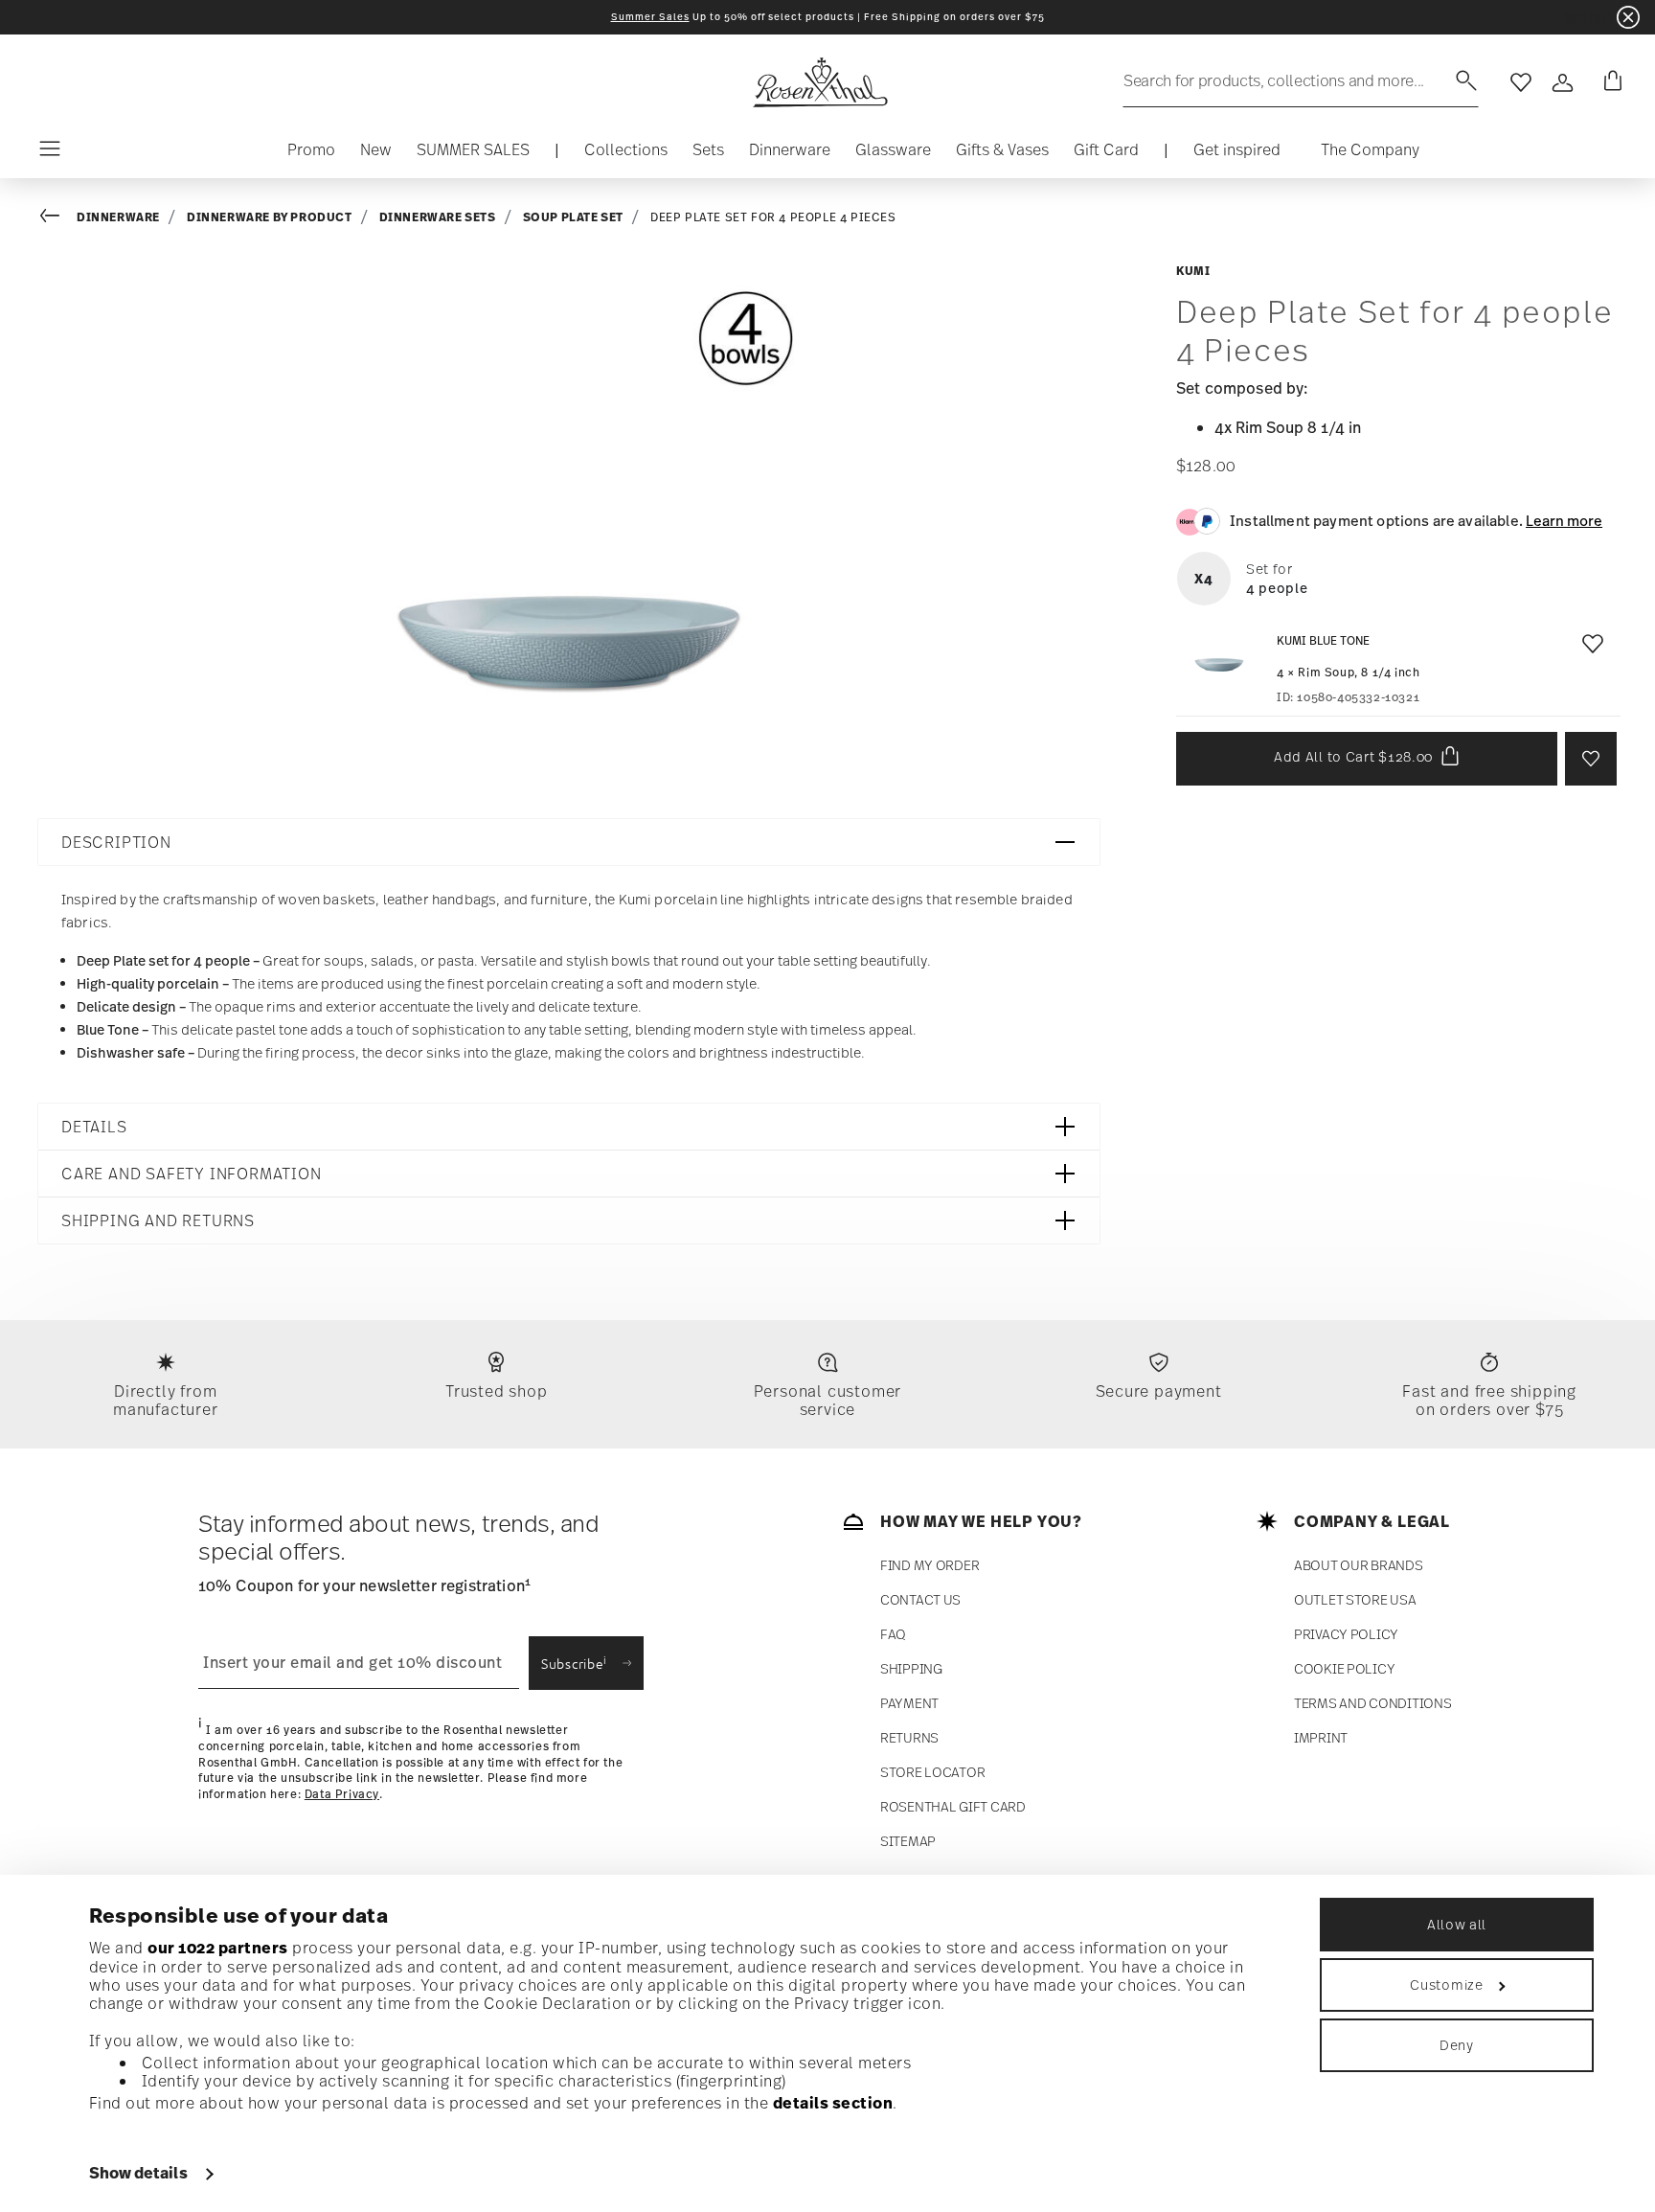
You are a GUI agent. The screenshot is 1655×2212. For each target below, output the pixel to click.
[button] (626, 154)
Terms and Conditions (1372, 1703)
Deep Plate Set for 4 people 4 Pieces (773, 217)
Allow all (1457, 1924)
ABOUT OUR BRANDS (1359, 1565)
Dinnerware (118, 217)
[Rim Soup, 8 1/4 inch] (1219, 665)
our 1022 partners (218, 1948)
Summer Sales (650, 17)
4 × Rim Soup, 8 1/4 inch (1348, 672)
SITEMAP (908, 1841)
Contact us (920, 1599)
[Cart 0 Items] (1609, 82)
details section (833, 2103)
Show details (138, 2173)
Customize (1446, 1984)
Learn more (1564, 520)
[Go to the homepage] (820, 82)
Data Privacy (342, 1794)
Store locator (932, 1772)
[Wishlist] (1589, 649)
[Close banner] (1628, 17)
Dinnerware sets (438, 217)
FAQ (893, 1634)
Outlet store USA (1355, 1599)
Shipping (911, 1668)
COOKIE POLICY (1344, 1668)
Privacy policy (1346, 1634)
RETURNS (909, 1737)
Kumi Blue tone (1323, 640)
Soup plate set (573, 217)
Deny (1457, 2045)
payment (909, 1703)
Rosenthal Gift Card (953, 1806)
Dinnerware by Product (270, 217)
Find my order (930, 1565)
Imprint (1321, 1737)
